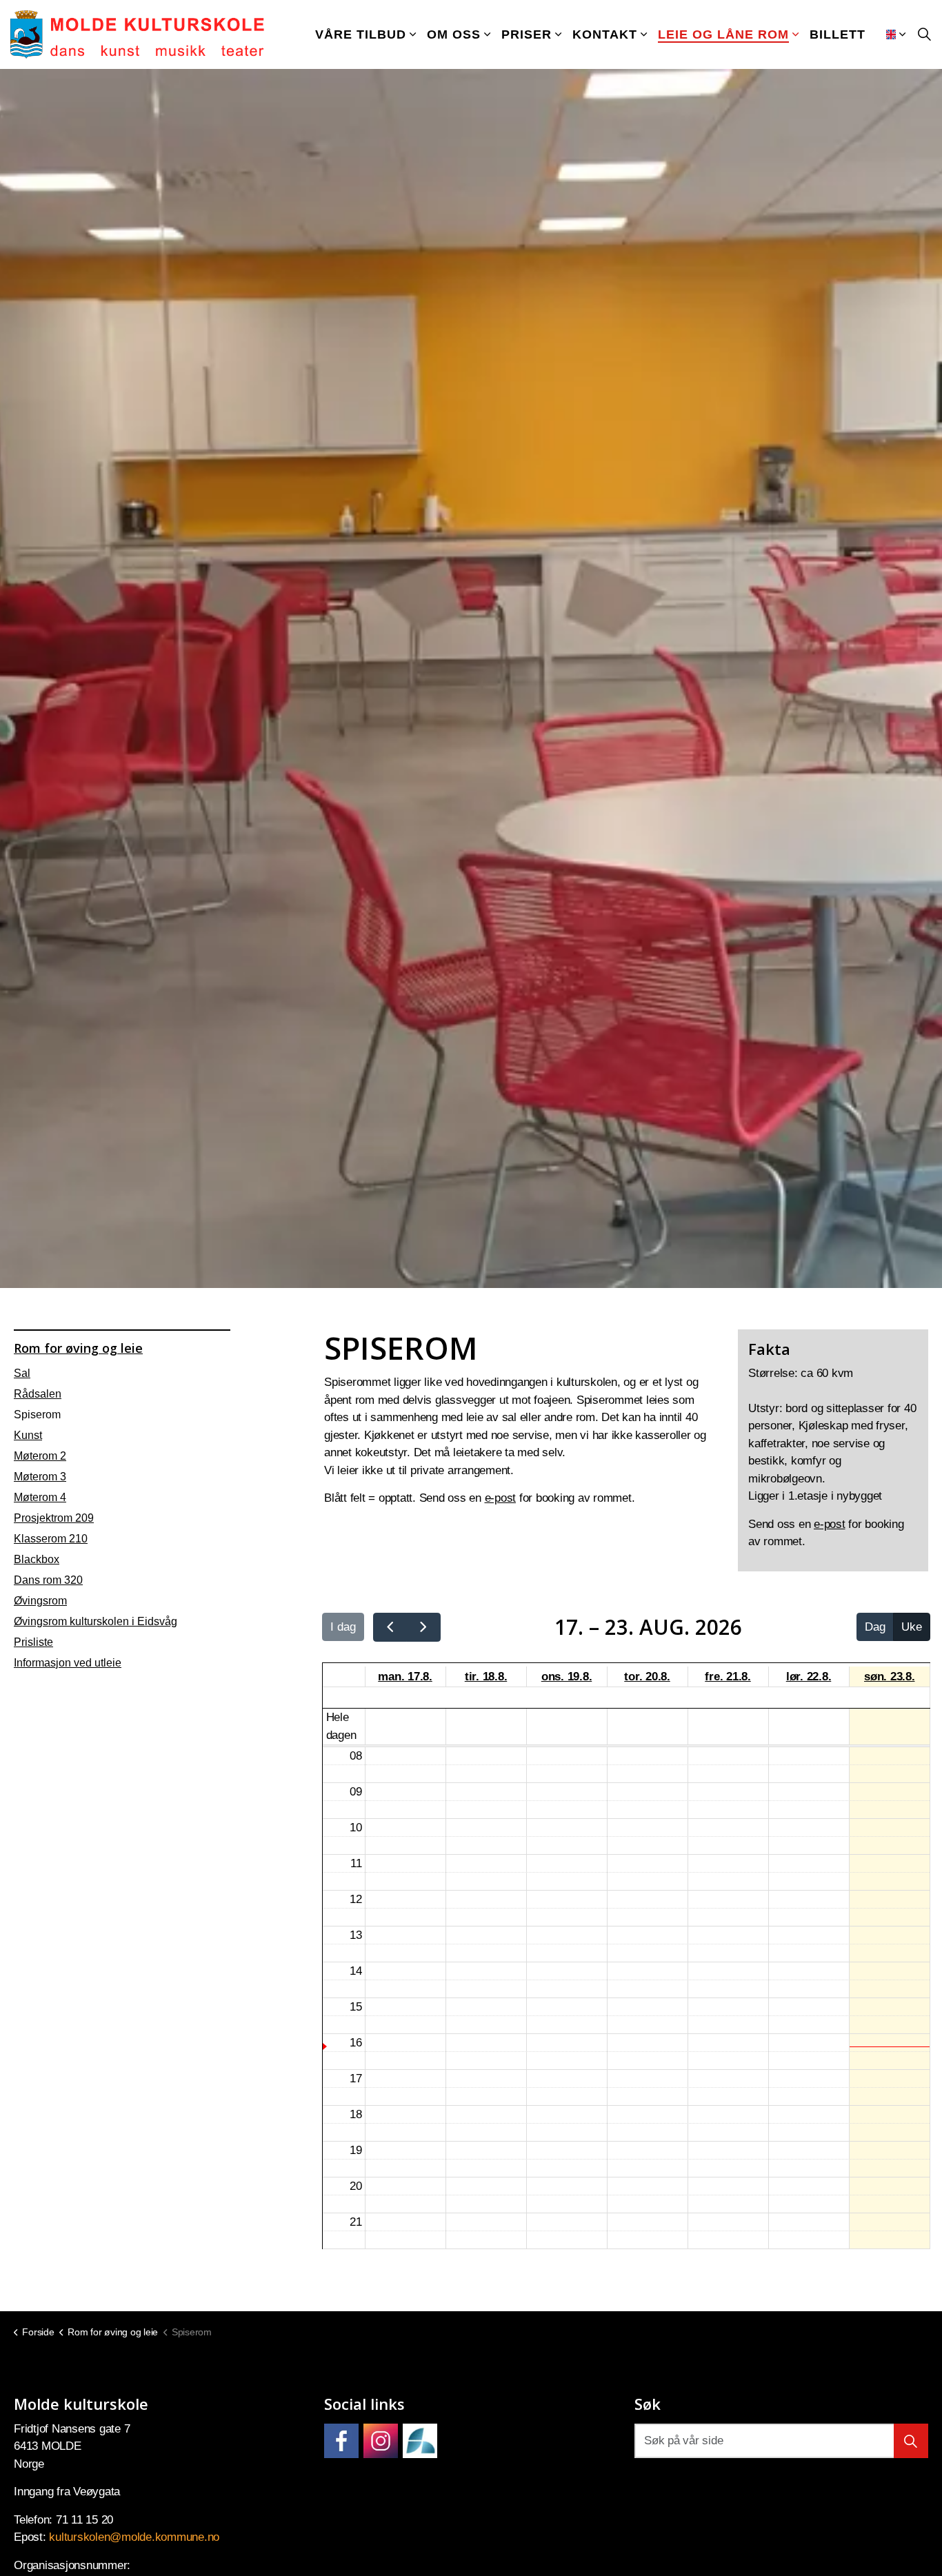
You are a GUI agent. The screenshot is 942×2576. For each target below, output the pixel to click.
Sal (22, 1373)
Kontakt (605, 34)
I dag (343, 1627)
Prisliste (33, 1642)
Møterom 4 (40, 1497)
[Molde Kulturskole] (137, 34)
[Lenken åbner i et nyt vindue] (341, 2441)
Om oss (454, 34)
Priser (527, 34)
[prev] (390, 1627)
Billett (838, 34)
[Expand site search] (924, 34)
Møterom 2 (40, 1456)
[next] (423, 1627)
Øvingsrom (40, 1601)
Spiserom (37, 1415)
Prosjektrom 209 (54, 1518)
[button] (911, 2441)
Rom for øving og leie (78, 1348)
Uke (912, 1627)
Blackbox (37, 1559)
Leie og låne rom (723, 34)
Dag (875, 1627)
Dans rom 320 (48, 1580)
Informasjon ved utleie (68, 1663)
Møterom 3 (40, 1477)
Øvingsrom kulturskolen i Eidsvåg (96, 1621)
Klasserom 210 (51, 1539)
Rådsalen (38, 1394)
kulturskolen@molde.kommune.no (134, 2537)
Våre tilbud (361, 34)
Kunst (28, 1435)
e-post (501, 1498)
